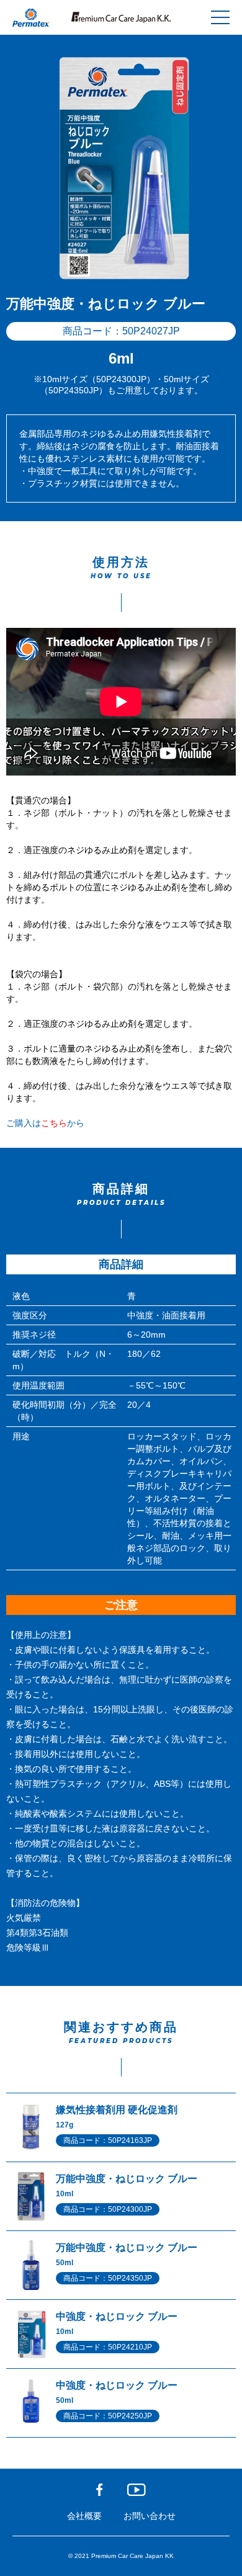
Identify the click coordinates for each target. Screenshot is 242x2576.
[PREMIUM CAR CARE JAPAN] (121, 17)
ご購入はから (45, 1123)
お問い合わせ (150, 2516)
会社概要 (84, 2516)
